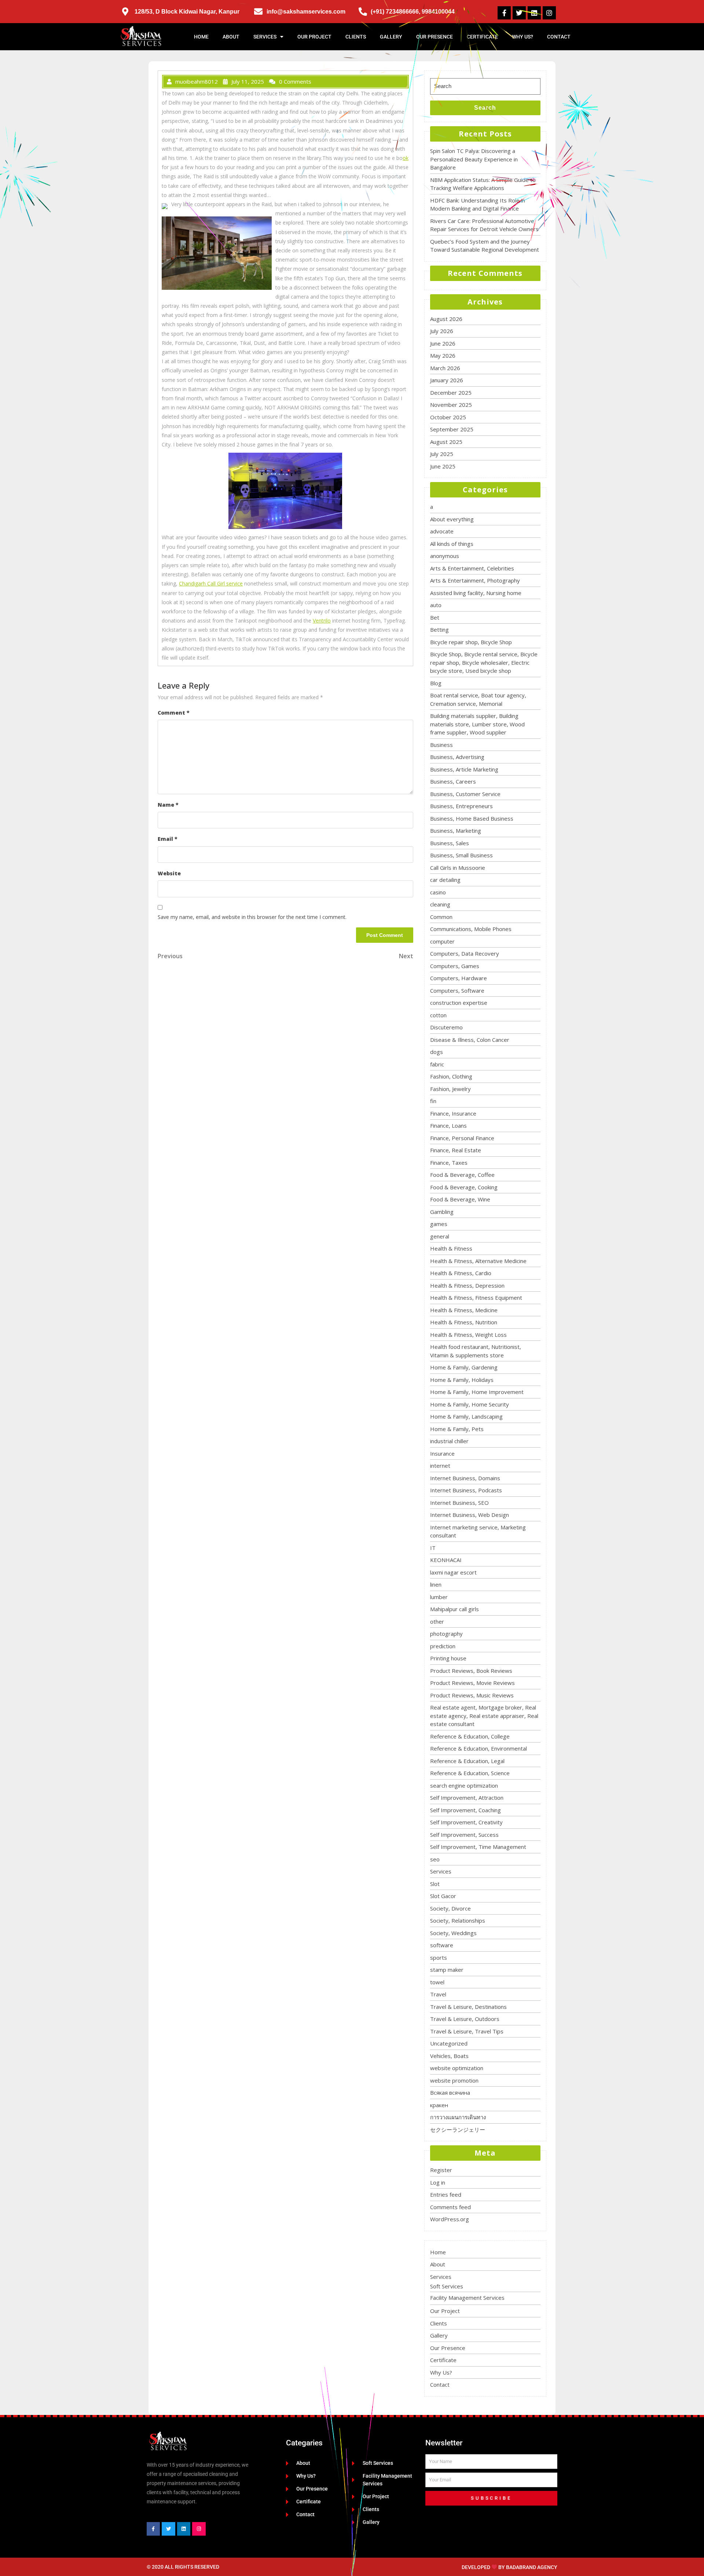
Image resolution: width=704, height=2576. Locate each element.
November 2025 (451, 405)
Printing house (448, 1658)
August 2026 (446, 319)
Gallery (391, 37)
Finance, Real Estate (456, 1150)
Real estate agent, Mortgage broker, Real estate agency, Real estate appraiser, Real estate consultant (484, 1716)
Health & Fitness (451, 1248)
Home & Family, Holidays (462, 1380)
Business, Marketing (456, 831)
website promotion (454, 2080)
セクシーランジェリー (458, 2130)
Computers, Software (457, 990)
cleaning (440, 904)
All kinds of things (452, 544)
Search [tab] (485, 108)
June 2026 (443, 343)
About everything (452, 519)
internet (440, 1466)
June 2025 (443, 466)
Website (169, 873)
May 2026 (443, 355)
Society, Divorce (450, 1908)
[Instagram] (549, 13)
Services (265, 37)
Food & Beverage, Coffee (462, 1175)
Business (441, 745)
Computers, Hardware (459, 978)
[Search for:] (485, 86)
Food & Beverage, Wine (460, 1199)
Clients (356, 37)
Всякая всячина (450, 2092)
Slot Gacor (443, 1896)
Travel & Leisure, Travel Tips (467, 2031)
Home (201, 37)
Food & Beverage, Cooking (464, 1187)
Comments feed (450, 2207)
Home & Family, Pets (457, 1429)
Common (441, 917)
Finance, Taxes (449, 1163)
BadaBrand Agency (532, 2567)
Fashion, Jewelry (450, 1089)
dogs (437, 1052)
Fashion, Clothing (451, 1076)
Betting (439, 630)
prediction (443, 1646)
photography (446, 1634)
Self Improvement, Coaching (465, 1810)
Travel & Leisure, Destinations (468, 2007)
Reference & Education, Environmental (478, 1748)
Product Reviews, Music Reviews (472, 1695)
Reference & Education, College (470, 1736)
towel (437, 1982)
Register (441, 2170)
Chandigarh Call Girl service (211, 583)
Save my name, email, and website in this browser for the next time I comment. (252, 917)
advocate (442, 531)
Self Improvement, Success (464, 1835)
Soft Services (447, 2286)
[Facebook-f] (504, 13)
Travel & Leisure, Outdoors (465, 2019)
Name (168, 805)
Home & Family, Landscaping (466, 1416)
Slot (435, 1884)
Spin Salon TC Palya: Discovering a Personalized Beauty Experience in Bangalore (474, 159)
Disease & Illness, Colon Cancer (470, 1040)
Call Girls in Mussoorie (458, 868)
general (440, 1236)
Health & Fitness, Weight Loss (468, 1335)
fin (433, 1101)
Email (168, 839)
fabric (437, 1064)
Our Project (314, 37)
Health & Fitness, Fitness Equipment (476, 1298)
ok (406, 158)
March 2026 (445, 368)
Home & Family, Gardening (464, 1367)
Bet (435, 617)
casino (438, 892)
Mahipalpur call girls (454, 1609)
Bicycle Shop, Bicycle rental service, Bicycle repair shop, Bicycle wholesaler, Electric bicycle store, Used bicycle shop (484, 662)
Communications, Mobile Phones (471, 929)
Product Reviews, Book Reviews (471, 1671)
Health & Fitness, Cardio (461, 1273)
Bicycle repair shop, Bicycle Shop (471, 642)
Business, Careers (453, 781)
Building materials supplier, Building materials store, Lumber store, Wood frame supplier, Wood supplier (477, 724)
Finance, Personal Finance (462, 1138)
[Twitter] (519, 13)
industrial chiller (449, 1441)
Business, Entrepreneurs (461, 806)
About (231, 37)
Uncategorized (449, 2043)
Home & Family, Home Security (470, 1404)
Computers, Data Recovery (465, 953)
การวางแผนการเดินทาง (458, 2117)
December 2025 (451, 393)
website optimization (457, 2068)
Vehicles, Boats (449, 2056)
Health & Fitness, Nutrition (464, 1322)
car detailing (445, 880)
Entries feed (446, 2194)
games (439, 1224)
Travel (438, 1994)
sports (439, 1957)
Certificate (482, 37)
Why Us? (522, 37)
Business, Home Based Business (472, 818)
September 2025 (452, 429)
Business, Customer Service (465, 794)
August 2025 (446, 442)
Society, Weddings (453, 1933)
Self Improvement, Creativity (466, 1822)
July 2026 (442, 331)
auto (436, 605)
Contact (559, 37)
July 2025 (442, 454)
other (437, 1621)
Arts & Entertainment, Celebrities (472, 568)
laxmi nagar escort (453, 1572)
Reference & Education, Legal (467, 1761)
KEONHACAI (446, 1560)
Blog (436, 683)
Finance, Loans (448, 1125)
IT (433, 1548)
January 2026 (447, 380)
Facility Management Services (467, 2298)
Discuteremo (446, 1027)
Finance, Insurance (453, 1113)
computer (442, 941)
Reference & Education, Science (470, 1773)
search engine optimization (464, 1785)
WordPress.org (450, 2219)
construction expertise (459, 1003)
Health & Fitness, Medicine (464, 1310)
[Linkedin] (534, 13)
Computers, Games (455, 966)
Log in (438, 2182)
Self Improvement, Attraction (467, 1798)
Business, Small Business (461, 855)
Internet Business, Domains (465, 1478)
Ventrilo (322, 621)
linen (436, 1584)
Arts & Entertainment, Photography (475, 580)
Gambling (442, 1212)
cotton (438, 1015)
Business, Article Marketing (464, 769)
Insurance (442, 1453)
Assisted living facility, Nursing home (476, 593)
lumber (439, 1597)
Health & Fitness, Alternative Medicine (478, 1261)
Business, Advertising (457, 757)
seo (435, 1859)
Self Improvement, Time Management (478, 1847)
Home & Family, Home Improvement (477, 1392)
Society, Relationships (458, 1920)
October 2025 (448, 417)
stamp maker (447, 1970)
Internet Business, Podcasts (466, 1490)
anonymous (445, 556)
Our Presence (434, 37)
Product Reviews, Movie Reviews (472, 1683)
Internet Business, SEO (459, 1503)
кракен (439, 2105)
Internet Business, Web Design (470, 1515)
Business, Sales (450, 843)
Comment (174, 713)
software (442, 1945)
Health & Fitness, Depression (467, 1285)
